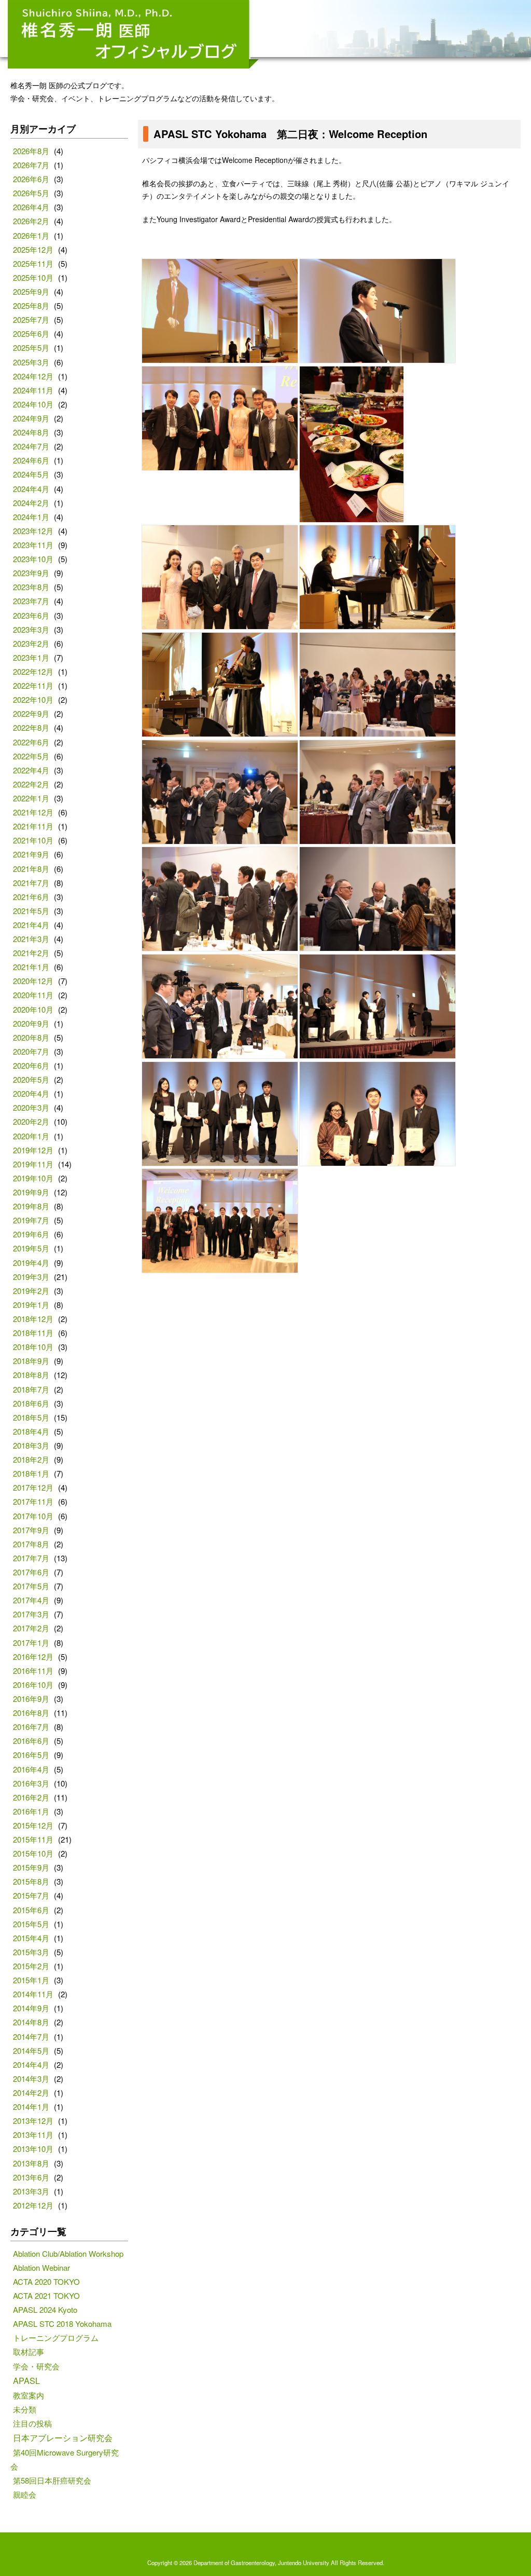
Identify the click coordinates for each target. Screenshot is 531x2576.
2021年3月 (31, 939)
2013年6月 (31, 2177)
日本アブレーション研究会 (63, 2437)
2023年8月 (31, 587)
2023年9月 (31, 573)
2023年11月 (33, 545)
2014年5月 (31, 2050)
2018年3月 (31, 1445)
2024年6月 (31, 460)
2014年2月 (31, 2093)
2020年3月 (31, 1107)
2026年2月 (31, 221)
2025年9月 (31, 291)
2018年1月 (31, 1473)
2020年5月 (31, 1079)
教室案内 (29, 2395)
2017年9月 (31, 1530)
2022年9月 (31, 713)
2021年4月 (31, 925)
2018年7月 (31, 1389)
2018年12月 (33, 1319)
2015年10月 (33, 1853)
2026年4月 (31, 207)
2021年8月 (31, 869)
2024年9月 (31, 418)
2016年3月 (31, 1783)
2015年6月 (31, 1910)
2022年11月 (33, 685)
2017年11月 (33, 1501)
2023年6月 (31, 615)
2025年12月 (33, 249)
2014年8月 (31, 2022)
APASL (26, 2380)
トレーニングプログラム (56, 2338)
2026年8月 (31, 151)
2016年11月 (33, 1671)
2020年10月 (33, 1009)
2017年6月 (31, 1572)
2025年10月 (33, 277)
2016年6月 (31, 1741)
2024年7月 (31, 446)
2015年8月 (31, 1881)
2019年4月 (31, 1263)
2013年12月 (33, 2121)
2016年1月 (31, 1811)
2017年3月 (31, 1614)
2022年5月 (31, 756)
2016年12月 (33, 1657)
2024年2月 (31, 503)
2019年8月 (31, 1206)
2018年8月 (31, 1375)
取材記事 (29, 2352)
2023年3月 (31, 629)
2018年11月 (33, 1333)
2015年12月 (33, 1825)
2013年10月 (33, 2149)
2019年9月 (31, 1192)
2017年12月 (33, 1487)
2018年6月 (31, 1403)
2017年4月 (31, 1600)
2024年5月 (31, 474)
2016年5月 (31, 1755)
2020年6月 (31, 1065)
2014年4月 (31, 2064)
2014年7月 (31, 2036)
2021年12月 (33, 812)
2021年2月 (31, 953)
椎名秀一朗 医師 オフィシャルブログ (134, 34)
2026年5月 (31, 193)
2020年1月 (31, 1136)
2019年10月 (33, 1178)
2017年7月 (31, 1558)
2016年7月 (31, 1727)
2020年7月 (31, 1051)
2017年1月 (31, 1643)
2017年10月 (33, 1516)
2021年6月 (31, 897)
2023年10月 (33, 559)
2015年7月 (31, 1895)
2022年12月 (33, 671)
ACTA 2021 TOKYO (46, 2295)
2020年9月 (31, 1023)
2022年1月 (31, 798)
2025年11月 (33, 263)
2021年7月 (31, 883)
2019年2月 (31, 1291)
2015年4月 (31, 1938)
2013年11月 (33, 2135)
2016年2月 (31, 1797)
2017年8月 (31, 1544)
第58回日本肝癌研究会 (52, 2480)
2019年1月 (31, 1305)
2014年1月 (31, 2107)
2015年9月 (31, 1867)
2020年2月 (31, 1121)
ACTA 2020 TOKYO (46, 2281)
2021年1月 (31, 967)
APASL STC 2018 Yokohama (62, 2323)
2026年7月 (31, 165)
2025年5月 (31, 347)
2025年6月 (31, 333)
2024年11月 (33, 390)
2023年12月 (33, 531)
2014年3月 (31, 2078)
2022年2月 (31, 784)
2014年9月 (31, 2008)
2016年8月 (31, 1713)
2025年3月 (31, 362)
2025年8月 (31, 305)
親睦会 (25, 2494)
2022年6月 (31, 742)
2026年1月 (31, 235)
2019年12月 (33, 1150)
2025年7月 (31, 319)
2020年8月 (31, 1037)
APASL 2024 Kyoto (45, 2309)
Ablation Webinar (41, 2267)
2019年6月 (31, 1234)
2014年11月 (33, 1994)
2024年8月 (31, 432)
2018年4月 (31, 1431)
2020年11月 (33, 995)
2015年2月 (31, 1966)
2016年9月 (31, 1699)
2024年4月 (31, 489)
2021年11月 (33, 826)
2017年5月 (31, 1586)
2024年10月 (33, 404)
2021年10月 (33, 840)
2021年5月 (31, 911)
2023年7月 (31, 601)
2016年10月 (33, 1685)
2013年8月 (31, 2163)
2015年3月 (31, 1952)
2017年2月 (31, 1628)
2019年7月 (31, 1220)
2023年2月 (31, 643)
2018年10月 (33, 1347)
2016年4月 (31, 1769)
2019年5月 (31, 1248)
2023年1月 (31, 657)
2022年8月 (31, 727)
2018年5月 (31, 1417)
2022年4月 (31, 770)
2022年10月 (33, 699)
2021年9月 (31, 854)
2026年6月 (31, 179)
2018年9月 (31, 1361)
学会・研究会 (36, 2366)
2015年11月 (33, 1839)
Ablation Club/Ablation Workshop (68, 2253)
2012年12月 (33, 2205)
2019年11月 (33, 1164)
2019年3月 (31, 1277)
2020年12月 (33, 981)
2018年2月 (31, 1459)
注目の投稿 (32, 2423)
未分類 (25, 2409)
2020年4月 (31, 1093)
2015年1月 (31, 1980)
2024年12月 (33, 376)
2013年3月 (31, 2191)
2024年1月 (31, 517)
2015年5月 (31, 1924)
